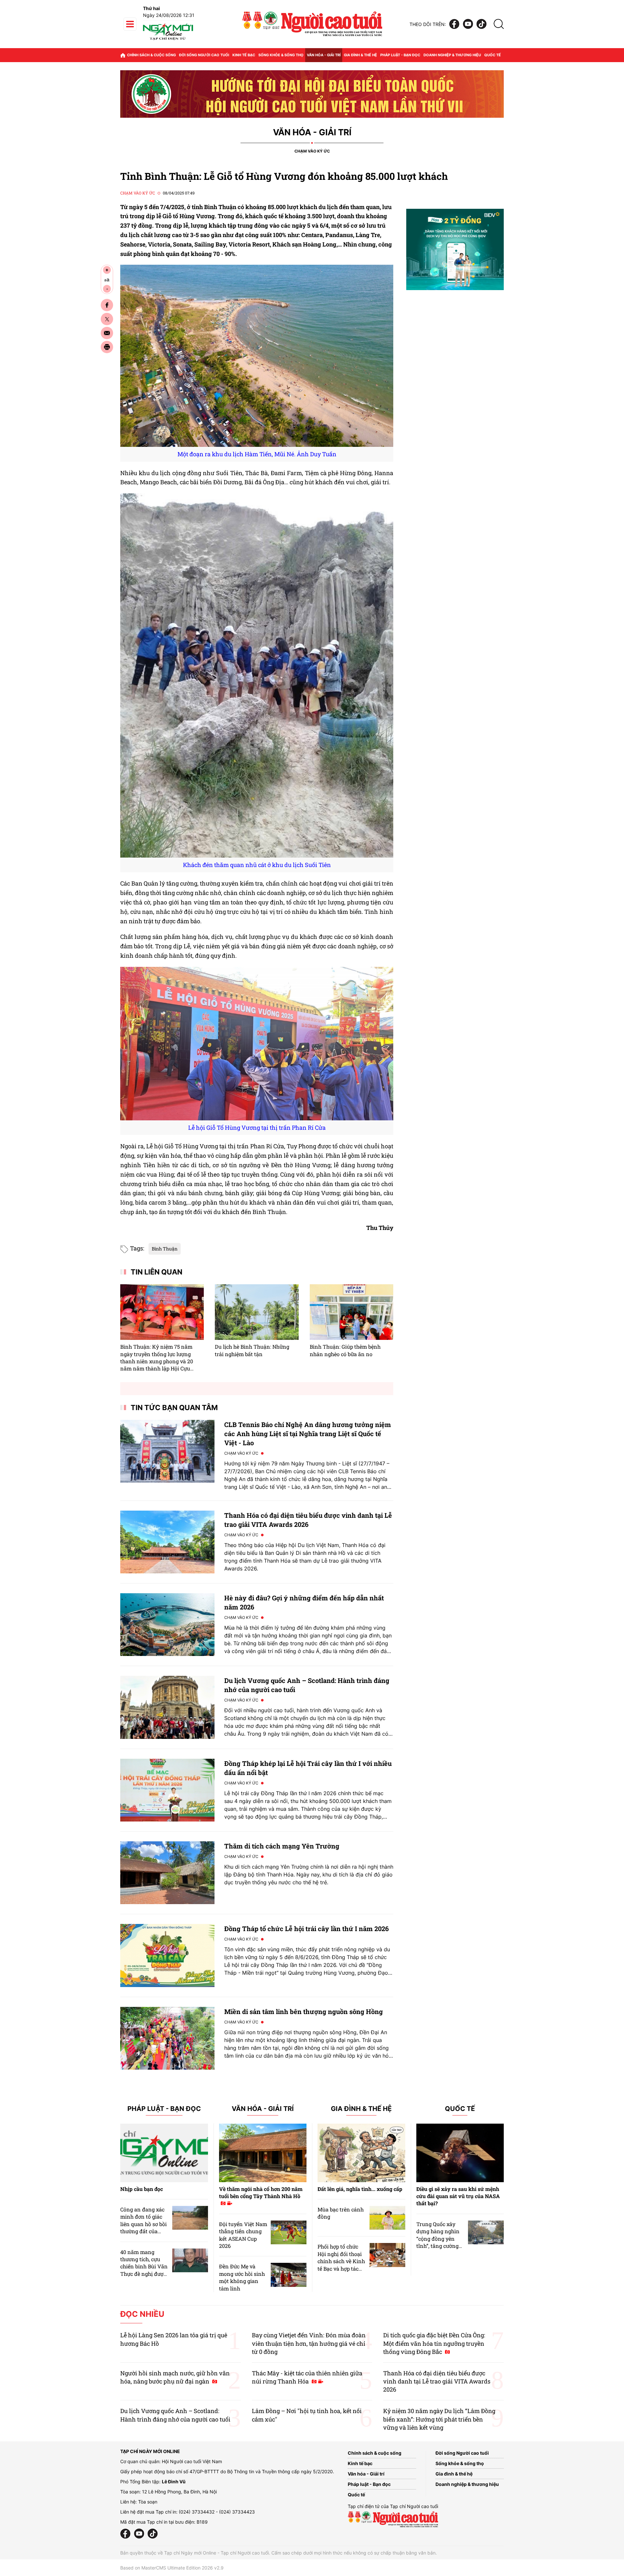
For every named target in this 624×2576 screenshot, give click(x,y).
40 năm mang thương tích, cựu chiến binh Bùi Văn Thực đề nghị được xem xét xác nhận (144, 2267)
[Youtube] (468, 24)
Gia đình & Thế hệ (361, 2109)
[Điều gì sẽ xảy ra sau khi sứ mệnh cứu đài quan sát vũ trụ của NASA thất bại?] (460, 2153)
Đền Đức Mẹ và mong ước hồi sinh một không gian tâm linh (242, 2277)
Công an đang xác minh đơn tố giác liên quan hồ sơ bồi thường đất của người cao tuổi (143, 2224)
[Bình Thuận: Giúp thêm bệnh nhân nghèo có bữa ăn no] (351, 1312)
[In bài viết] (107, 347)
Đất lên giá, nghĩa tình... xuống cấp (360, 2189)
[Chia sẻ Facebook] (107, 305)
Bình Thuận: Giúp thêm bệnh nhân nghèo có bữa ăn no (345, 1350)
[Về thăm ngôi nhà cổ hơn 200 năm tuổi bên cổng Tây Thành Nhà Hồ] (263, 2153)
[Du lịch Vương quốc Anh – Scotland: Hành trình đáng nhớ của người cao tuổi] (167, 1707)
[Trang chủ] (123, 55)
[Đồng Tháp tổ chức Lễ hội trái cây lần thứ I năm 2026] (167, 1955)
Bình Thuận (165, 1249)
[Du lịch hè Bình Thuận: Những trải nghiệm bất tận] (257, 1312)
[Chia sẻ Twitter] (107, 319)
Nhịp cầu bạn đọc (142, 2189)
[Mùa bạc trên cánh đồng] (387, 2218)
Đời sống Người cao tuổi (204, 55)
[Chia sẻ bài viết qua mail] (107, 333)
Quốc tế (493, 55)
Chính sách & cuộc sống (151, 55)
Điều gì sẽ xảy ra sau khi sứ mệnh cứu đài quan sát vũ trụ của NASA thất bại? (458, 2196)
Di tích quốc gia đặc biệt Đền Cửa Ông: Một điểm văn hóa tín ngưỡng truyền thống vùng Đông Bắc (434, 2343)
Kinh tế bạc (244, 55)
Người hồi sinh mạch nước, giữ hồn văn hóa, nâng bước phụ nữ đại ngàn (175, 2377)
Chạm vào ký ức (312, 151)
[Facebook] (454, 24)
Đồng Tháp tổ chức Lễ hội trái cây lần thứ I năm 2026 (306, 1929)
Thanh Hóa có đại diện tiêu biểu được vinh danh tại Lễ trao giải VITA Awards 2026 (437, 2381)
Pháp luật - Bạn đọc (400, 55)
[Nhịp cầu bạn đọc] (164, 2153)
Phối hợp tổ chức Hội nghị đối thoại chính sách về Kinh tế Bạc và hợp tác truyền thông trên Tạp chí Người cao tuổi (341, 2268)
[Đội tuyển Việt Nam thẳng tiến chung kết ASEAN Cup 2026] (289, 2232)
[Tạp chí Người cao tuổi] (168, 40)
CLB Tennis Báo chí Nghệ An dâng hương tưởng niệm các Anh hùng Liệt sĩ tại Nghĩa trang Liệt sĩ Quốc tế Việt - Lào (308, 1434)
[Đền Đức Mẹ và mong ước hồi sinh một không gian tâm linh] (289, 2275)
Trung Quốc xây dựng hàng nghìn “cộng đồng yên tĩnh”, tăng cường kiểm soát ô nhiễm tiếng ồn (439, 2242)
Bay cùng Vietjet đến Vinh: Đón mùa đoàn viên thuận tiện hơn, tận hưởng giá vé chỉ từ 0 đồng (309, 2343)
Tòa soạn (148, 2502)
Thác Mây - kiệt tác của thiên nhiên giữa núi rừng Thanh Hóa (307, 2377)
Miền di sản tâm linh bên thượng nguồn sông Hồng (304, 2011)
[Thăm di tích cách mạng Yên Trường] (167, 1873)
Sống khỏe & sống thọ (281, 55)
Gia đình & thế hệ (360, 55)
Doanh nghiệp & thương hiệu (452, 55)
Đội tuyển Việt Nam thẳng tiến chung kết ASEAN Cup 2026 (243, 2235)
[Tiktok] (481, 24)
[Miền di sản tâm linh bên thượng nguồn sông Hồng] (167, 2038)
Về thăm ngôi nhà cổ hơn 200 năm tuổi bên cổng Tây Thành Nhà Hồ (261, 2192)
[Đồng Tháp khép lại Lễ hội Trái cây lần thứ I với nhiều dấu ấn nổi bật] (167, 1790)
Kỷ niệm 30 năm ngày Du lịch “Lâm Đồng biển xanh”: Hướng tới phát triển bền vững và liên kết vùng (439, 2419)
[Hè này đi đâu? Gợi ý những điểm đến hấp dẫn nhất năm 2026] (167, 1625)
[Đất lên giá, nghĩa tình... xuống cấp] (361, 2153)
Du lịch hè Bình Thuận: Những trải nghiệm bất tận (252, 1350)
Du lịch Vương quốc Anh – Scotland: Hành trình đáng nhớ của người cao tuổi (175, 2415)
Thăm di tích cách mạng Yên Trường (282, 1846)
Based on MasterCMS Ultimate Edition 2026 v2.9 (172, 2568)
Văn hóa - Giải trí (324, 55)
